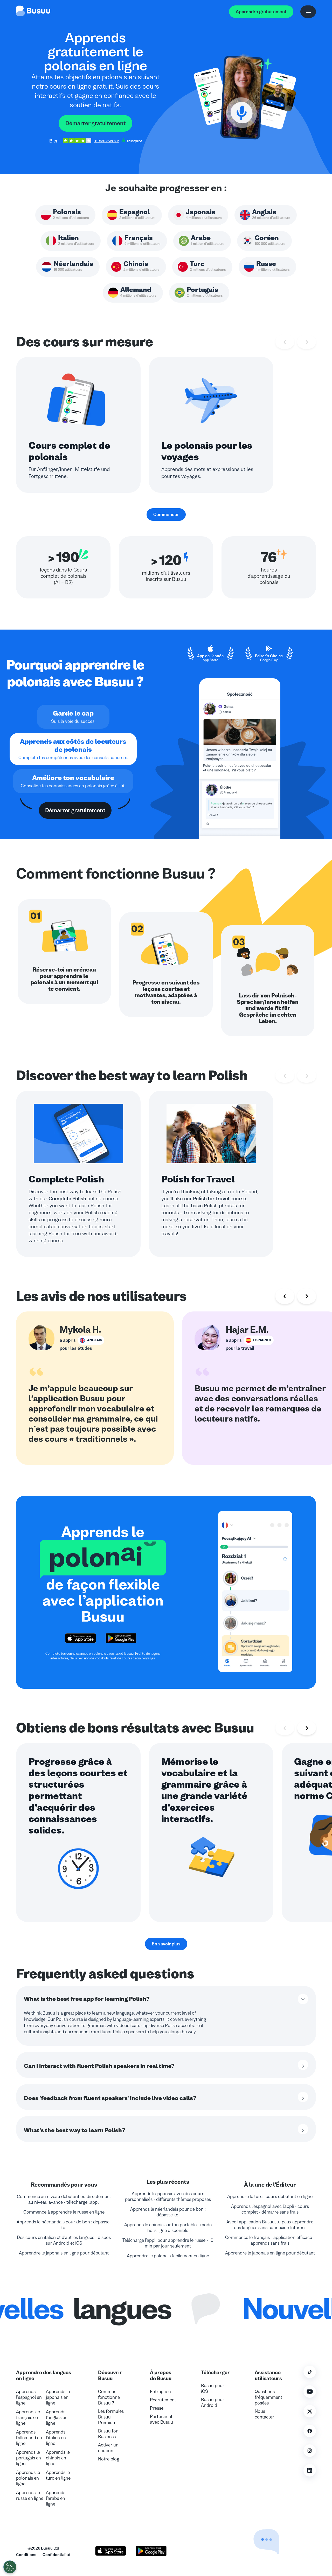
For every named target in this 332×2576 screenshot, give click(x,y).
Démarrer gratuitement (95, 123)
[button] (255, 2529)
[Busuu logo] (33, 12)
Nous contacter (264, 2414)
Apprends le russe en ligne (30, 2495)
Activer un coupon (108, 2448)
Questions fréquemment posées (268, 2397)
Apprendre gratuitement (261, 12)
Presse (157, 2408)
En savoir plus (166, 1944)
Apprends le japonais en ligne (58, 2397)
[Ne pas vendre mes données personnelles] (10, 2567)
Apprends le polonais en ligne (28, 2478)
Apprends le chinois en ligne (58, 2458)
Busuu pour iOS (213, 2388)
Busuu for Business (108, 2434)
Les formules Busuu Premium (111, 2417)
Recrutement (163, 2400)
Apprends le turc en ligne (58, 2475)
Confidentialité (56, 2555)
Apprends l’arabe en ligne (56, 2498)
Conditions (26, 2555)
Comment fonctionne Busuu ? (109, 2397)
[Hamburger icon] (308, 12)
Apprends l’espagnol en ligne (29, 2397)
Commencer (166, 515)
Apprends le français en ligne (28, 2417)
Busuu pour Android (213, 2402)
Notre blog (109, 2459)
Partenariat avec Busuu (161, 2419)
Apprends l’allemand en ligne (29, 2438)
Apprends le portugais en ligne (29, 2458)
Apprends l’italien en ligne (56, 2438)
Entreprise (160, 2392)
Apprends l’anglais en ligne (57, 2417)
